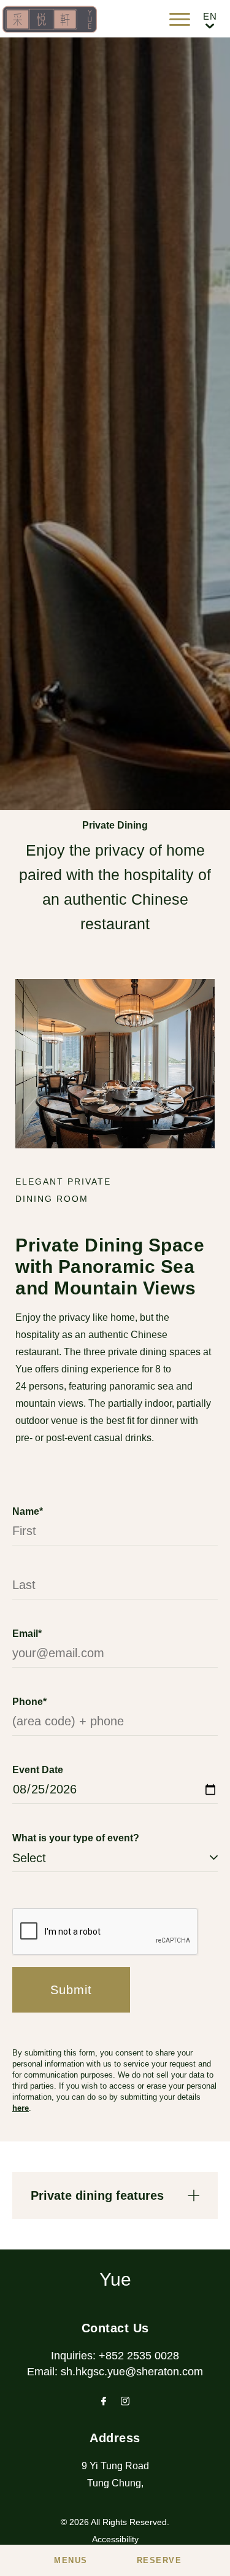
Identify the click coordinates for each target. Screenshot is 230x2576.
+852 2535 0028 (139, 2356)
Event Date (38, 1770)
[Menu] (180, 19)
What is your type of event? (76, 1838)
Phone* (29, 1702)
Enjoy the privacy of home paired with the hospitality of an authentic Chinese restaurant (115, 887)
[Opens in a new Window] (104, 2402)
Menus (71, 2560)
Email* (27, 1634)
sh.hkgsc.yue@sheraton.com (132, 2372)
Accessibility (115, 2539)
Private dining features (97, 2195)
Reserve (159, 2560)
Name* (28, 1511)
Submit (71, 1990)
